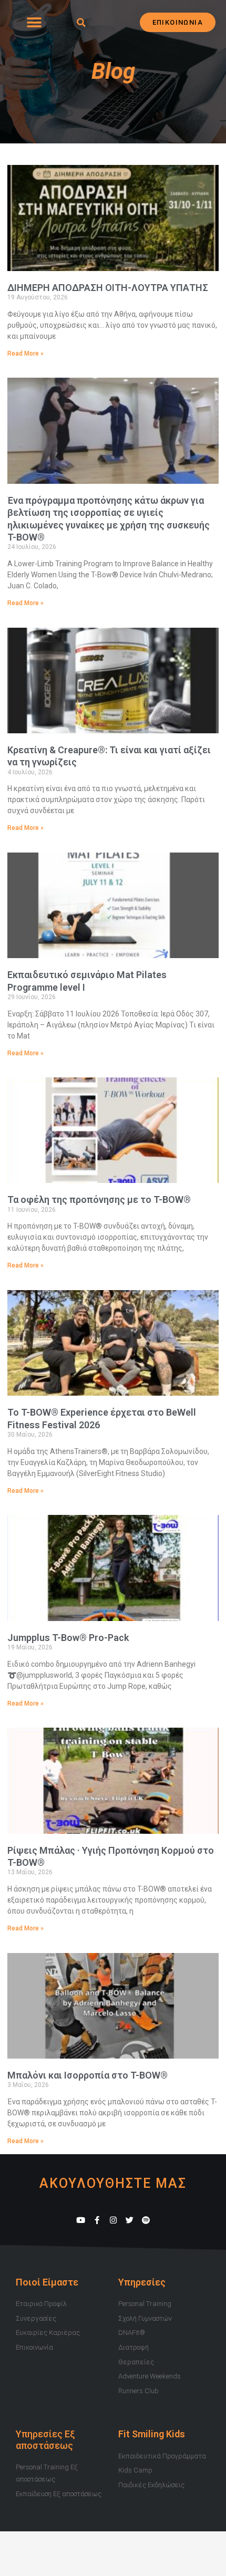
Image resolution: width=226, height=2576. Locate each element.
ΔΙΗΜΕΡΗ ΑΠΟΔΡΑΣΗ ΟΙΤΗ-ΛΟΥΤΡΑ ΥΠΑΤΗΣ (108, 288)
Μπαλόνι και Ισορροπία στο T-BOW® (88, 2075)
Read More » (25, 354)
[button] (34, 22)
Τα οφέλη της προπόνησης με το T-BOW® (99, 1199)
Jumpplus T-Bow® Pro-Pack (68, 1638)
